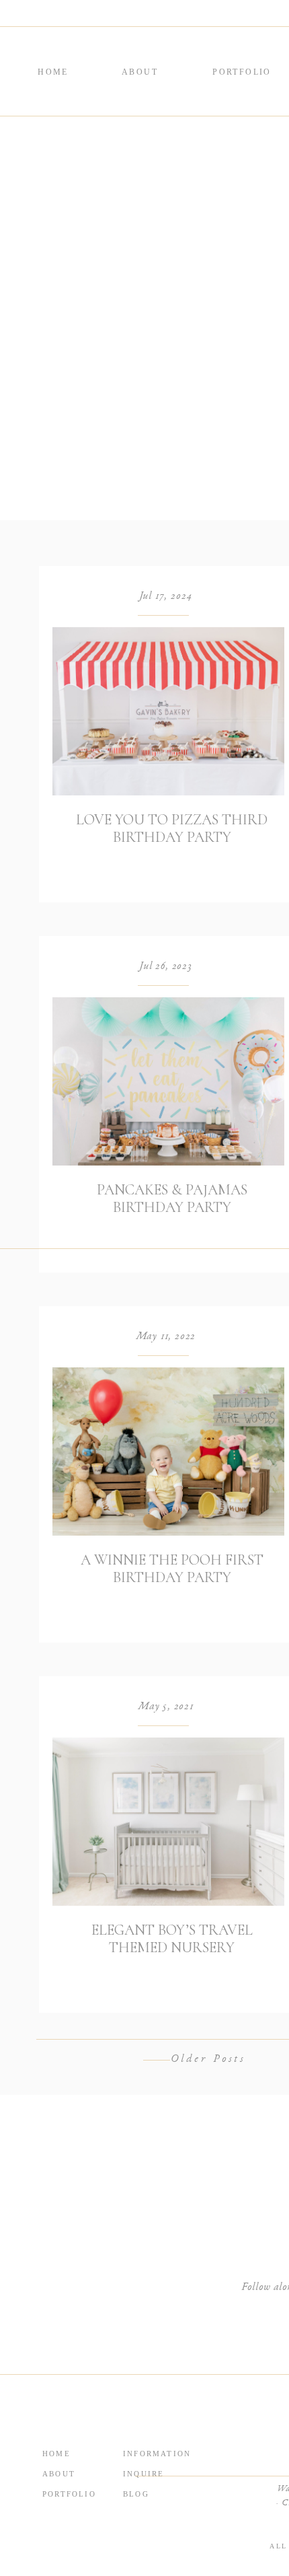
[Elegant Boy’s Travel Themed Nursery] (168, 1822)
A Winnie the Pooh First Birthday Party (172, 1569)
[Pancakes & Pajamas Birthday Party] (168, 1081)
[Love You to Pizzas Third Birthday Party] (168, 711)
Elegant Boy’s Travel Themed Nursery (172, 1939)
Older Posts (208, 2060)
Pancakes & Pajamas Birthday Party (172, 1198)
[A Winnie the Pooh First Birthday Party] (168, 1452)
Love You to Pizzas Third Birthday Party (172, 828)
